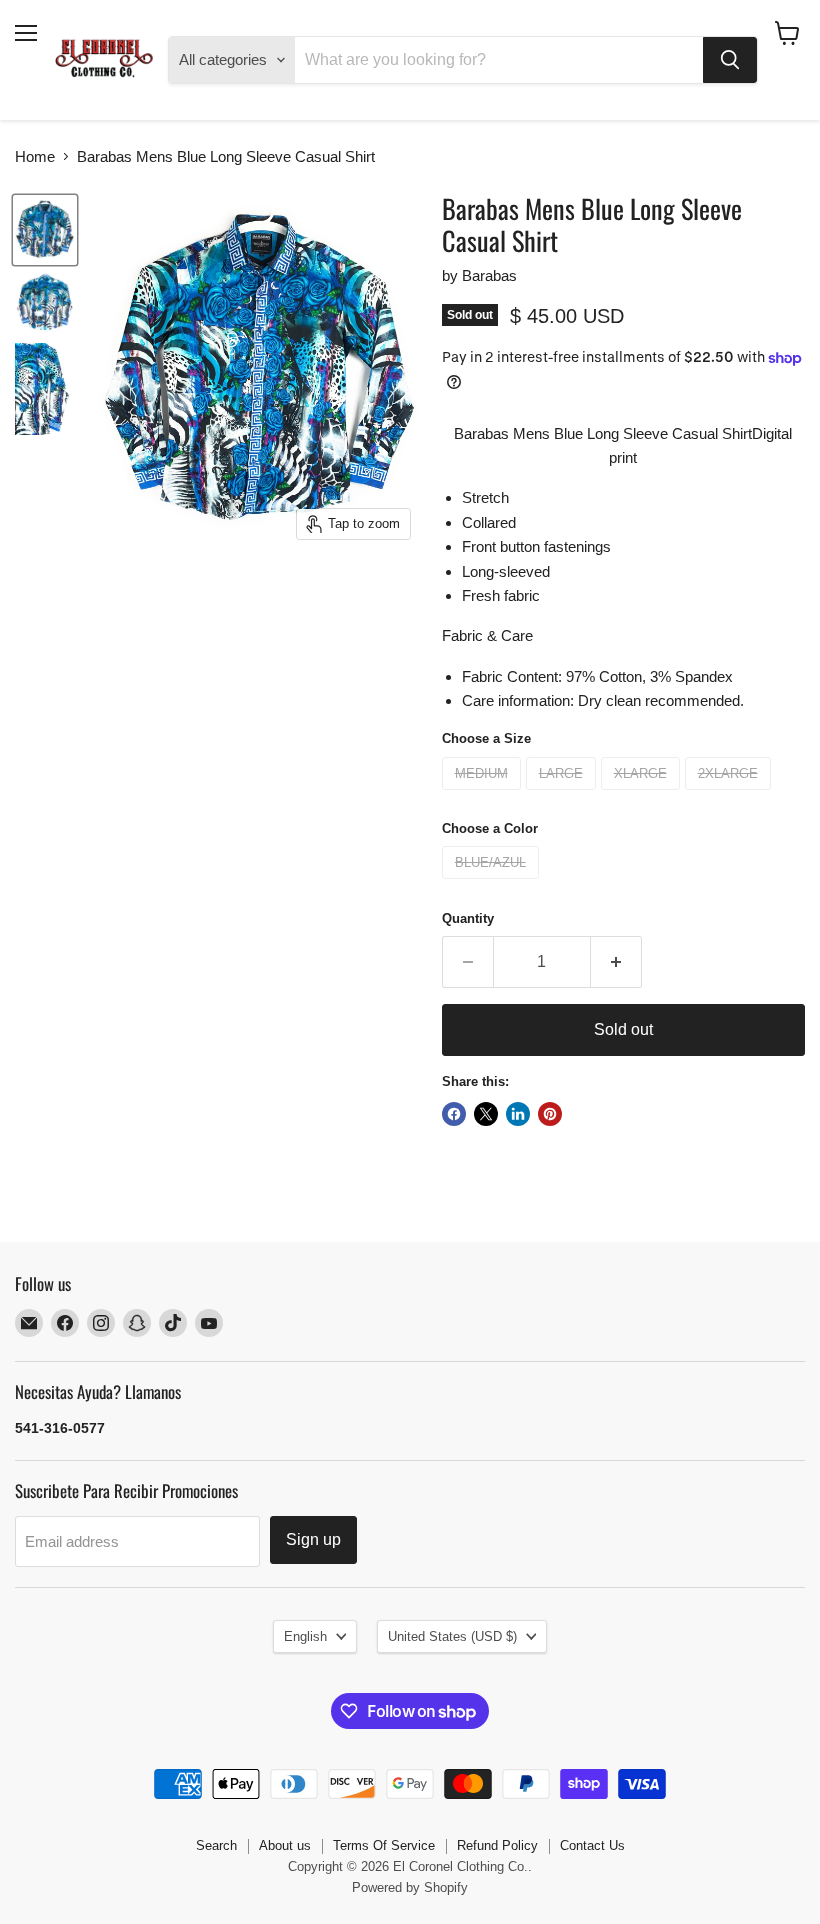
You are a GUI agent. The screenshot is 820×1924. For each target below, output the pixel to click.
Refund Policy (497, 1845)
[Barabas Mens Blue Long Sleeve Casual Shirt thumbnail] (45, 230)
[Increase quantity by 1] (616, 962)
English (305, 1636)
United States (452, 1636)
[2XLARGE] (730, 794)
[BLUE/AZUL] (493, 883)
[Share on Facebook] (454, 1114)
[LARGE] (563, 794)
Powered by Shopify (410, 1887)
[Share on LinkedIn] (518, 1114)
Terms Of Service (384, 1845)
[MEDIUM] (484, 794)
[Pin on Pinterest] (550, 1114)
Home (35, 156)
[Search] (730, 60)
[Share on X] (486, 1114)
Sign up (313, 1539)
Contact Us (592, 1845)
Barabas (489, 275)
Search (216, 1845)
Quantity (468, 918)
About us (285, 1845)
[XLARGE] (643, 794)
